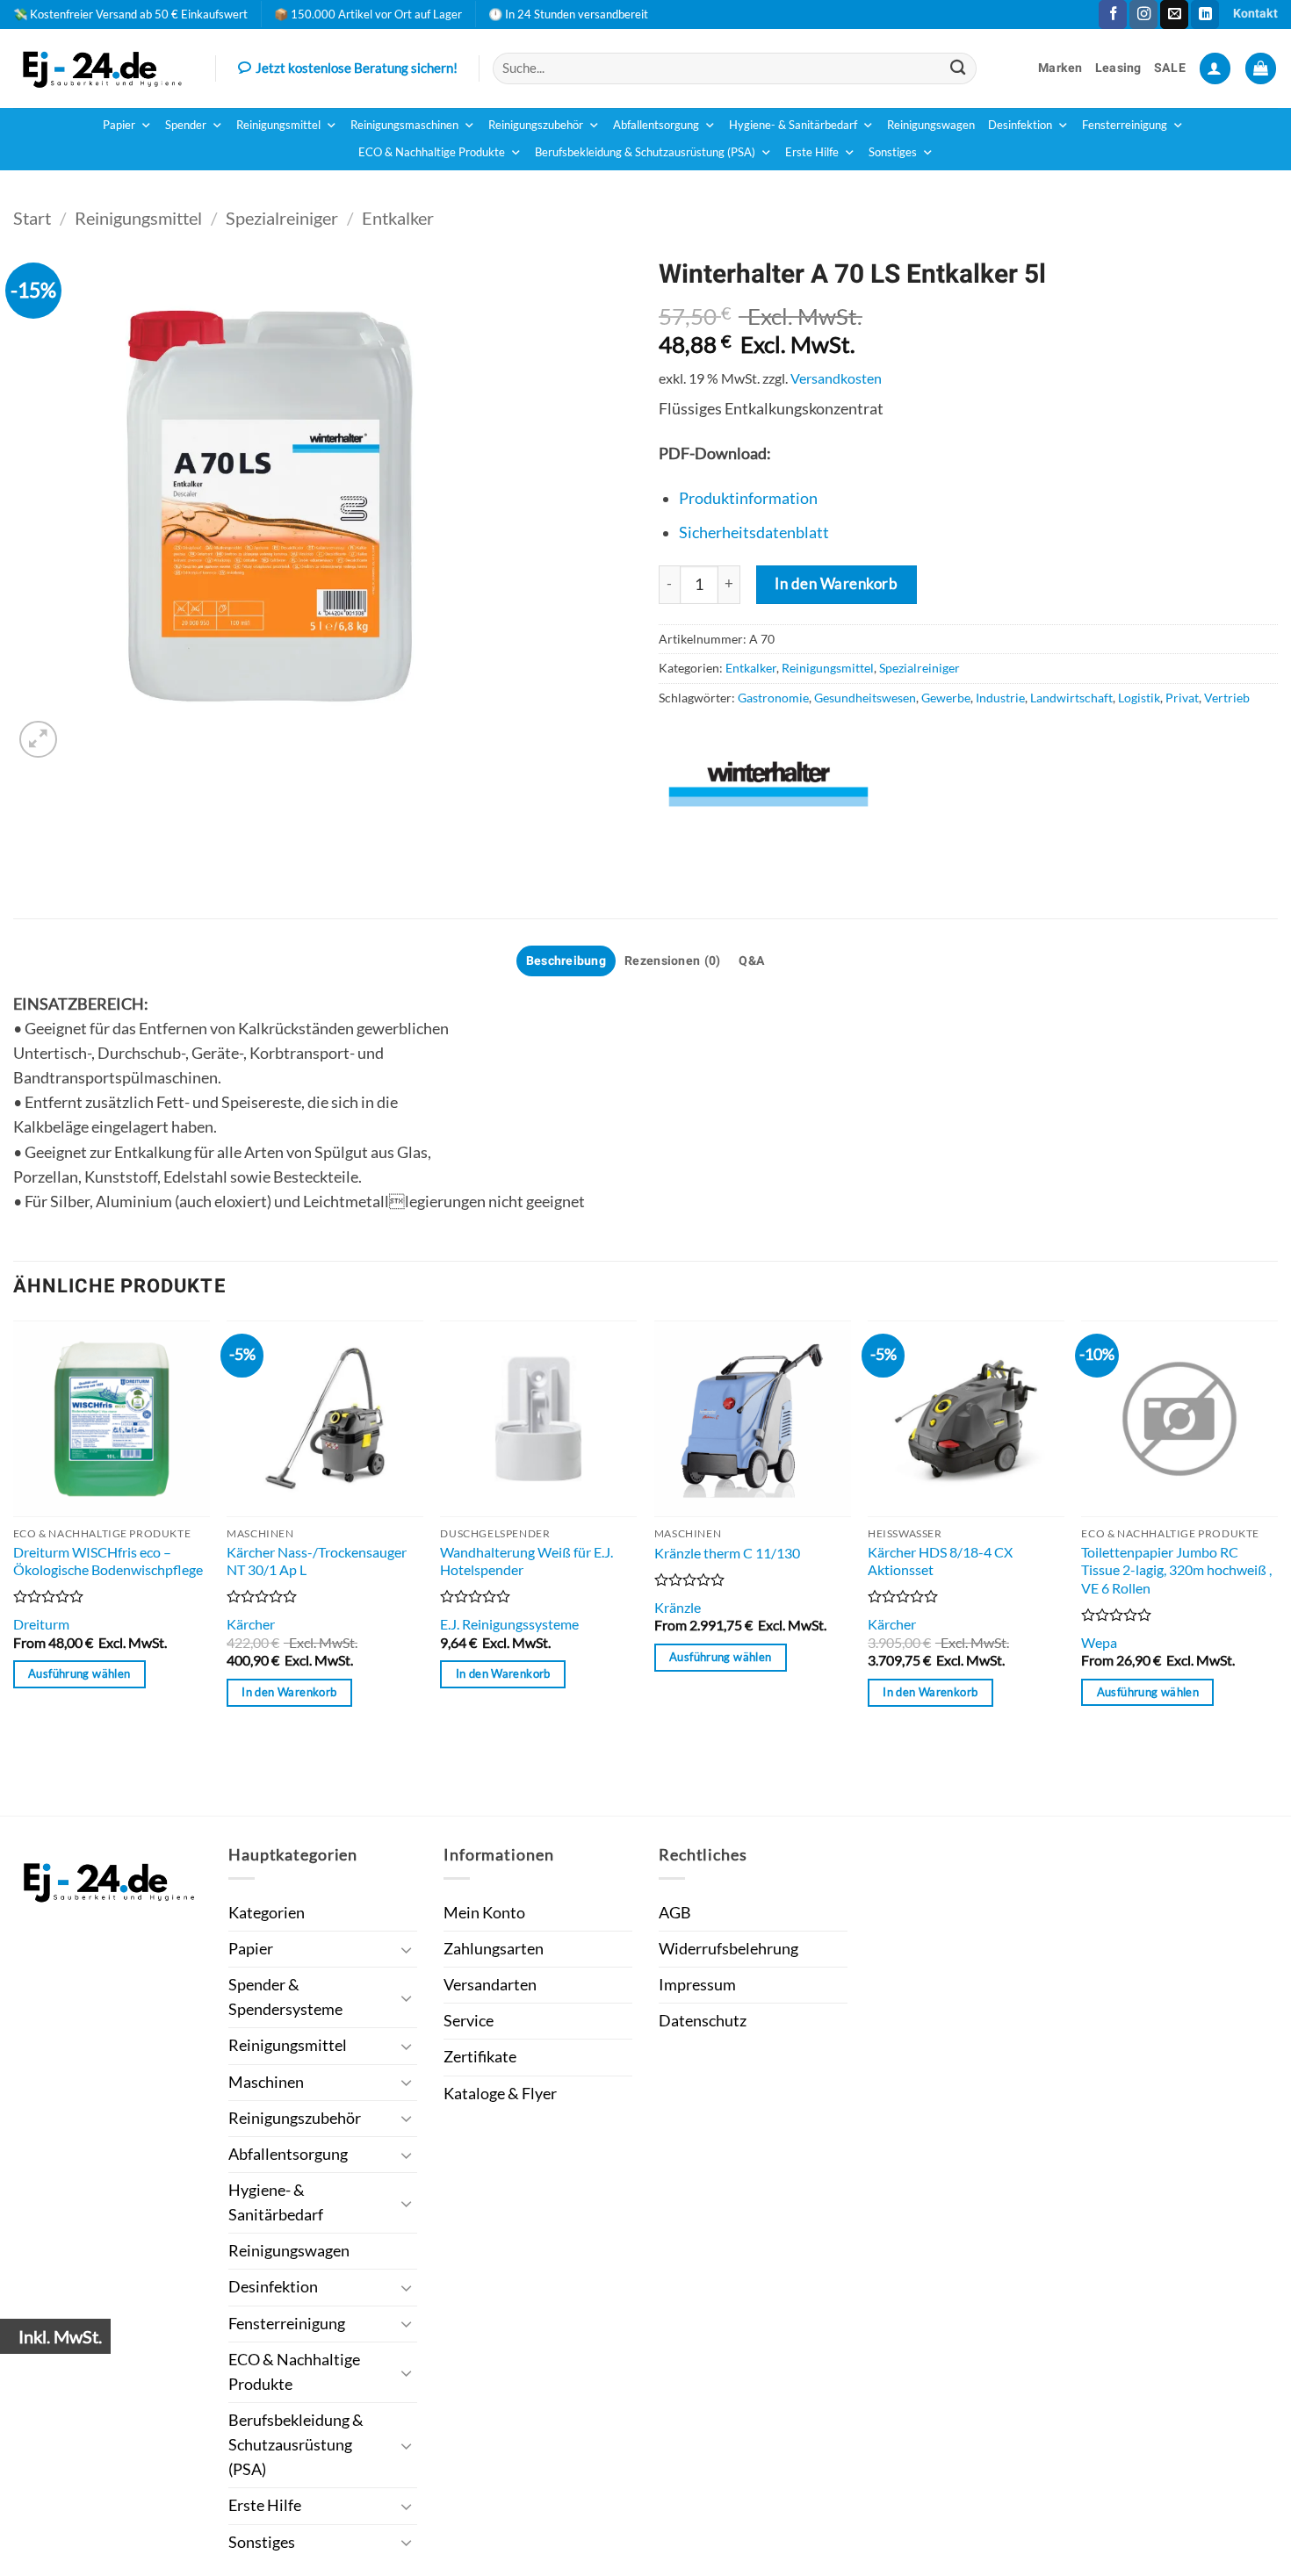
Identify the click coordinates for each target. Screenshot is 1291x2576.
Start (32, 218)
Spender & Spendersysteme (285, 1997)
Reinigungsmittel (278, 125)
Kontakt (1255, 14)
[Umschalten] (407, 1950)
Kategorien (267, 1913)
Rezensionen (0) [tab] (672, 961)
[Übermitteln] (959, 68)
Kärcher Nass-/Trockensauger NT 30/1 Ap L (317, 1561)
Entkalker (398, 218)
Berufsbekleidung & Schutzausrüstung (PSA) (645, 152)
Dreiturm (41, 1624)
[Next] (1277, 1566)
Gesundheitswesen (865, 698)
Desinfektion (1020, 125)
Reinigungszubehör (536, 125)
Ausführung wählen (79, 1673)
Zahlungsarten (494, 1949)
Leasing (1118, 68)
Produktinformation (748, 498)
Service (469, 2021)
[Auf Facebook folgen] (1113, 14)
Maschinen (266, 2082)
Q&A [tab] (752, 961)
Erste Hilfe (812, 152)
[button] (1215, 68)
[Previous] (14, 1566)
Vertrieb (1227, 698)
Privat (1182, 698)
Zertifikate (480, 2057)
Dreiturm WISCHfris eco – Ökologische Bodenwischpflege (108, 1561)
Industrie (1000, 698)
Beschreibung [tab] (566, 961)
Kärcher (251, 1624)
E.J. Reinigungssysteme (509, 1624)
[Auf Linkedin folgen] (1205, 14)
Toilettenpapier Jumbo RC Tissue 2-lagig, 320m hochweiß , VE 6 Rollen (1176, 1570)
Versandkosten (836, 378)
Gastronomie (773, 698)
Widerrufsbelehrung (728, 1949)
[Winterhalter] (768, 784)
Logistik (1139, 698)
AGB (675, 1913)
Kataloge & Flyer (500, 2094)
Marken (1060, 68)
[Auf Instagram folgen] (1143, 14)
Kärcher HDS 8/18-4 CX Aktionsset (940, 1561)
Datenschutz (703, 2021)
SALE (1170, 68)
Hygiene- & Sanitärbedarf (793, 125)
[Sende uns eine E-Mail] (1174, 14)
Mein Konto (484, 1913)
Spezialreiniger (282, 218)
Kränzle (678, 1607)
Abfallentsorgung (656, 125)
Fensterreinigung (1125, 125)
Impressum (697, 1985)
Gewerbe (946, 698)
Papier (119, 125)
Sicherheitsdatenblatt (754, 532)
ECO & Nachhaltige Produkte (432, 152)
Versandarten (490, 1985)
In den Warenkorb (836, 583)
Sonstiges (893, 152)
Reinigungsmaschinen (404, 125)
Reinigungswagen (931, 125)
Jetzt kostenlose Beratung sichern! (357, 68)
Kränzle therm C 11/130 (727, 1553)
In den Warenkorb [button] (289, 1692)
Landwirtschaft (1071, 698)
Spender (186, 125)
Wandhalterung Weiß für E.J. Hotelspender (526, 1561)
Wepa (1099, 1642)
